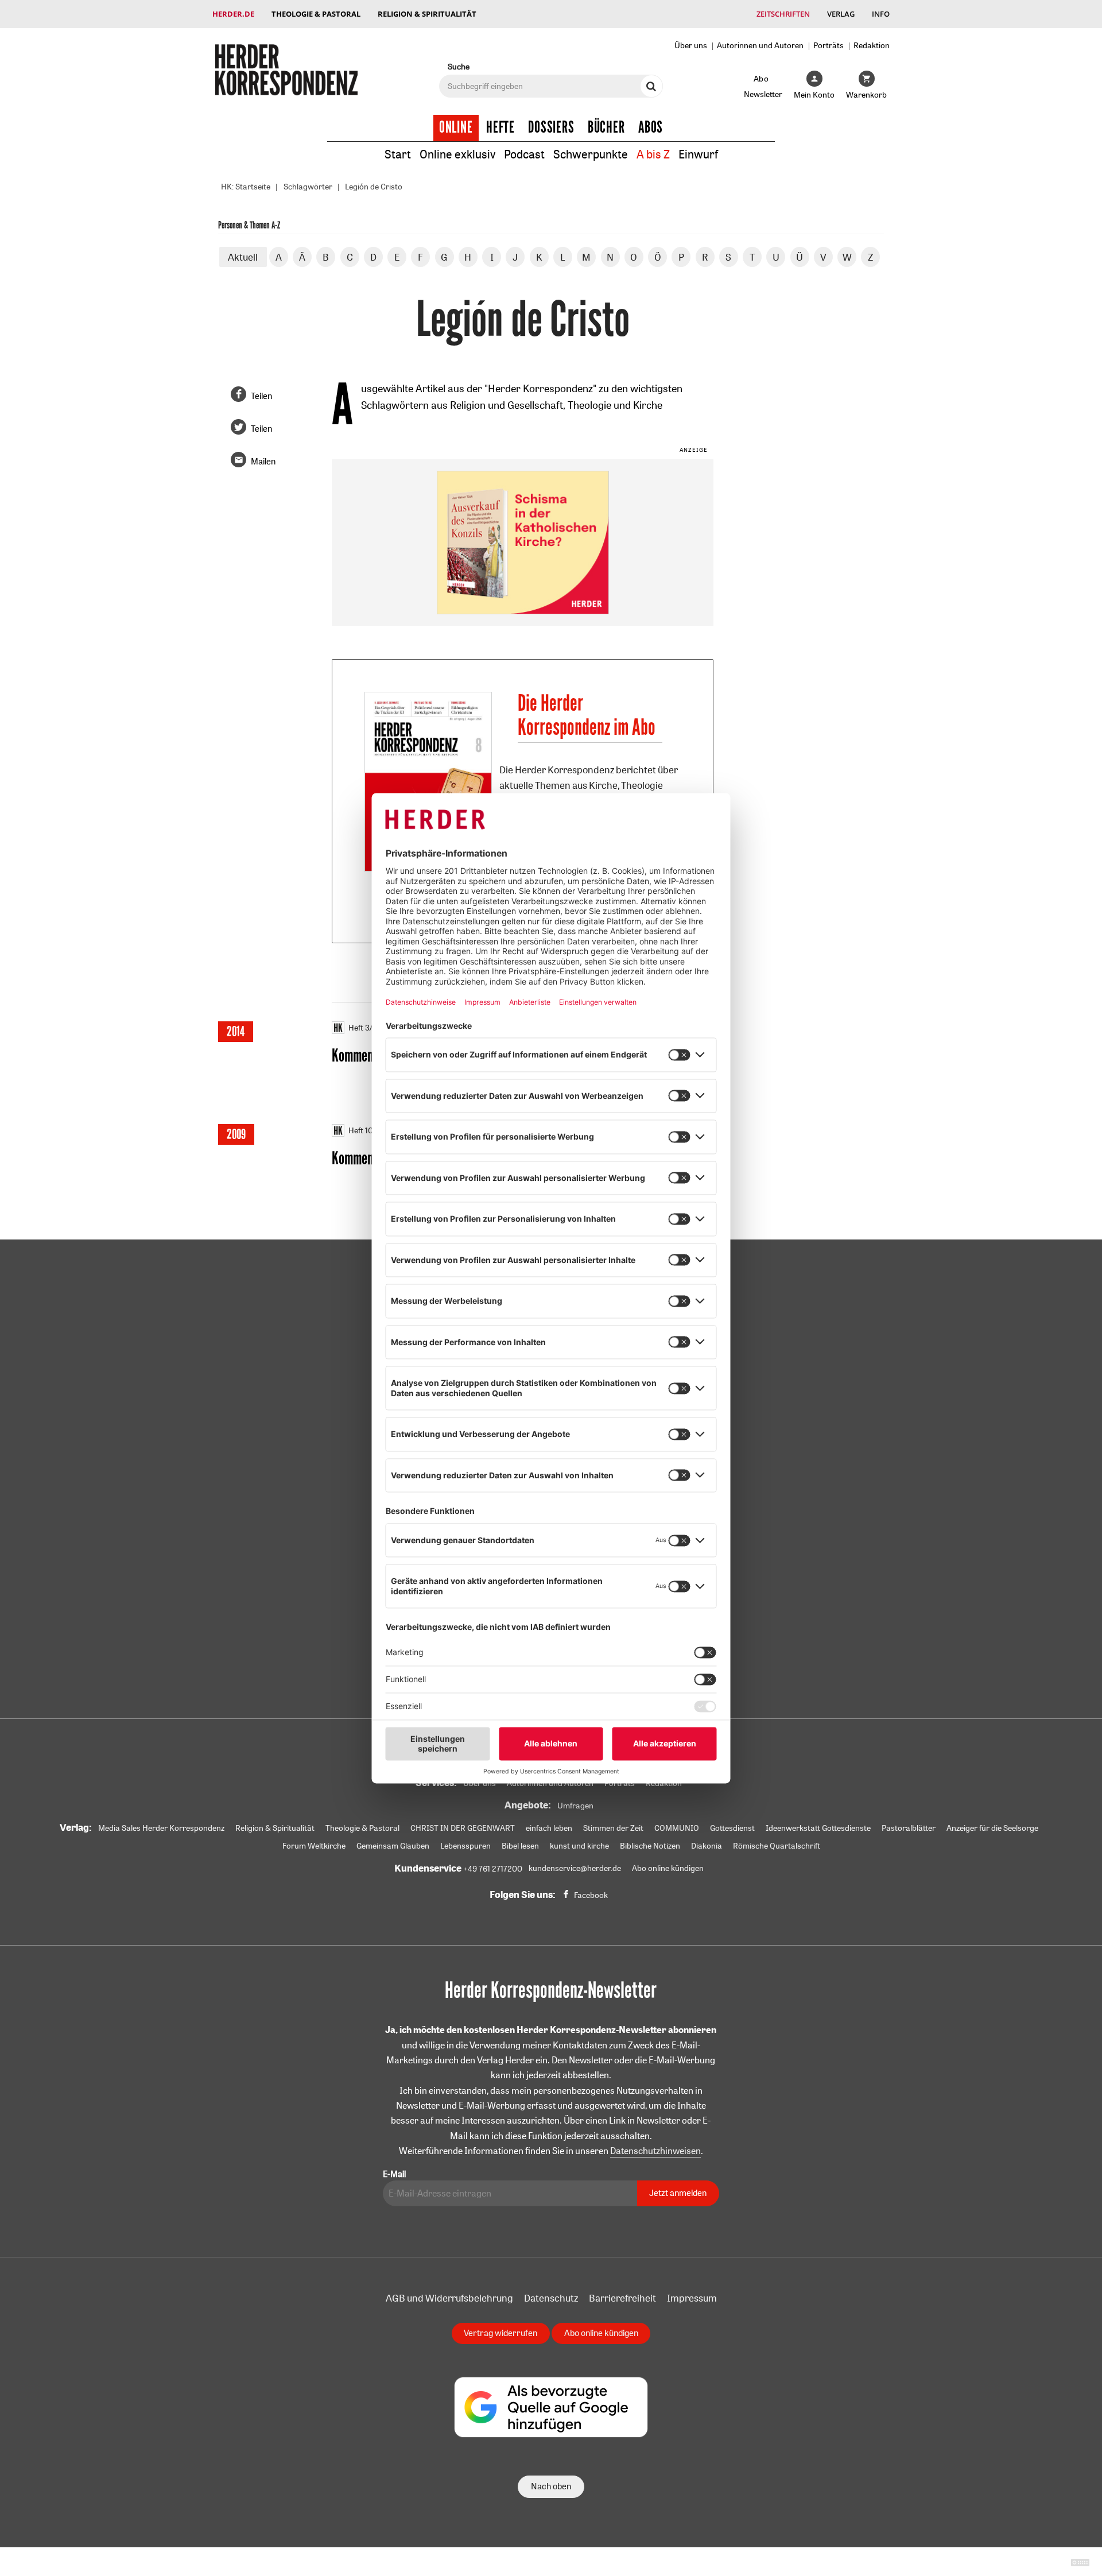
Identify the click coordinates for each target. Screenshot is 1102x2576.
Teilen (261, 396)
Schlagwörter (308, 187)
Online (456, 127)
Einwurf (698, 154)
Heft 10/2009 (372, 1130)
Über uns (691, 45)
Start (398, 154)
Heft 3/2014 (369, 1028)
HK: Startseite (246, 187)
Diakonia (707, 1846)
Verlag (841, 14)
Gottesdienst (732, 1828)
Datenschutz (551, 2298)
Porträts (829, 45)
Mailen (263, 461)
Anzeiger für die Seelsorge (992, 1828)
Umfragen (575, 1806)
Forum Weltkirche (314, 1846)
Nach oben (551, 2486)
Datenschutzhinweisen (655, 2151)
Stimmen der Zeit (613, 1828)
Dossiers (551, 127)
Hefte (500, 127)
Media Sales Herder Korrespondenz (161, 1828)
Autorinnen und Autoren (760, 45)
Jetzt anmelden (678, 2193)
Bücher (606, 127)
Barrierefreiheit (622, 2298)
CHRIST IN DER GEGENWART (463, 1828)
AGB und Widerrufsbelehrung (449, 2298)
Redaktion (872, 45)
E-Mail (394, 2174)
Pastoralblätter (909, 1828)
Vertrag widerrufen (500, 2333)
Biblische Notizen (650, 1846)
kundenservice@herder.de (575, 1868)
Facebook (591, 1895)
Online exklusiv (457, 154)
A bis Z (653, 154)
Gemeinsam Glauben (393, 1846)
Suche (459, 66)
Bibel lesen (520, 1846)
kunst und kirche (579, 1846)
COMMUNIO (677, 1828)
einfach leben (549, 1828)
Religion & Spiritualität (427, 14)
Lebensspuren (465, 1846)
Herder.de (233, 14)
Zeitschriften (783, 14)
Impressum (692, 2298)
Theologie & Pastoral (316, 14)
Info (881, 14)
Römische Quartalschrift (777, 1846)
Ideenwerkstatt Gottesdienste (818, 1828)
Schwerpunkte (591, 154)
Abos (651, 127)
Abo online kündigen (668, 1868)
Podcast (524, 154)
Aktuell (243, 257)
